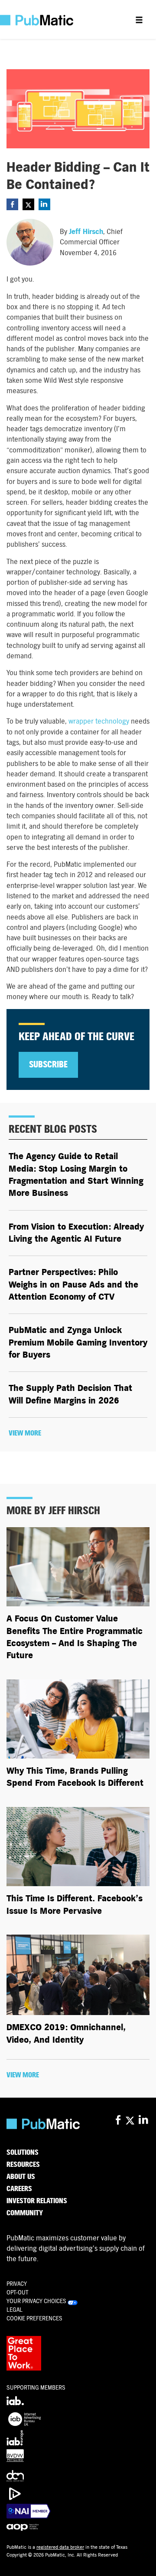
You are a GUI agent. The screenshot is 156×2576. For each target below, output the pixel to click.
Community (25, 2213)
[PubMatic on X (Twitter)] (131, 2120)
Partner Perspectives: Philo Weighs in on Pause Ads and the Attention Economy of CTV (73, 1285)
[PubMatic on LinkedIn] (144, 2120)
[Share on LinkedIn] (44, 204)
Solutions (23, 2153)
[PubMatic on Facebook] (118, 2120)
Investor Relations (37, 2201)
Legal (15, 2310)
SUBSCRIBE (48, 1065)
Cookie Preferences (34, 2318)
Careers (19, 2189)
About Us (21, 2177)
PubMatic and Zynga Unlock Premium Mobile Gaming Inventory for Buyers (78, 1342)
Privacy (17, 2284)
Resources (23, 2165)
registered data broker (60, 2547)
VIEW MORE (25, 1433)
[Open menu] (139, 19)
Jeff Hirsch (86, 232)
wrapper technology (99, 721)
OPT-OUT (17, 2292)
